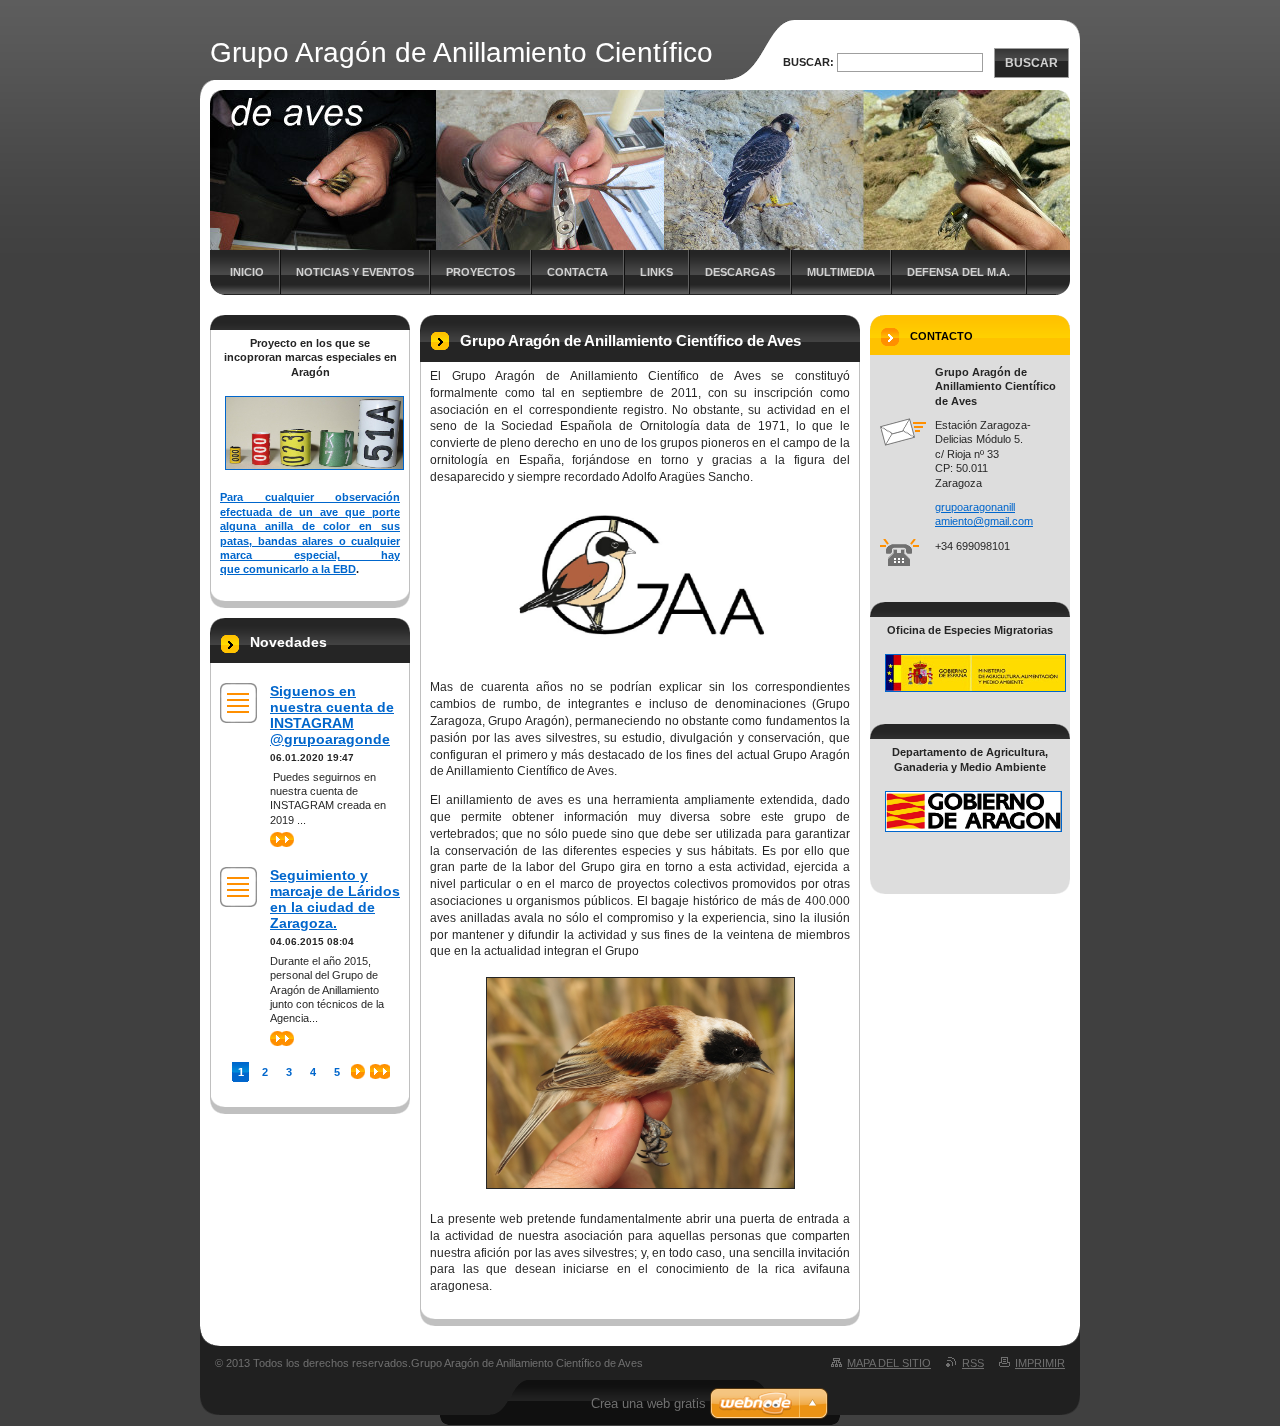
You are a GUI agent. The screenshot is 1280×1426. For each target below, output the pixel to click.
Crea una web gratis (648, 1403)
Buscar (1031, 63)
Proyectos (480, 272)
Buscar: (808, 62)
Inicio (247, 272)
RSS (973, 1363)
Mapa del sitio (889, 1363)
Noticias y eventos (355, 272)
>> (276, 839)
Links (656, 272)
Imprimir (1040, 1363)
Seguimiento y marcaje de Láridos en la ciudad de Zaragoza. (335, 899)
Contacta (577, 272)
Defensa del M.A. (958, 272)
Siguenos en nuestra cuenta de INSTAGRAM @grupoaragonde (332, 715)
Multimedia (841, 272)
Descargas (740, 272)
